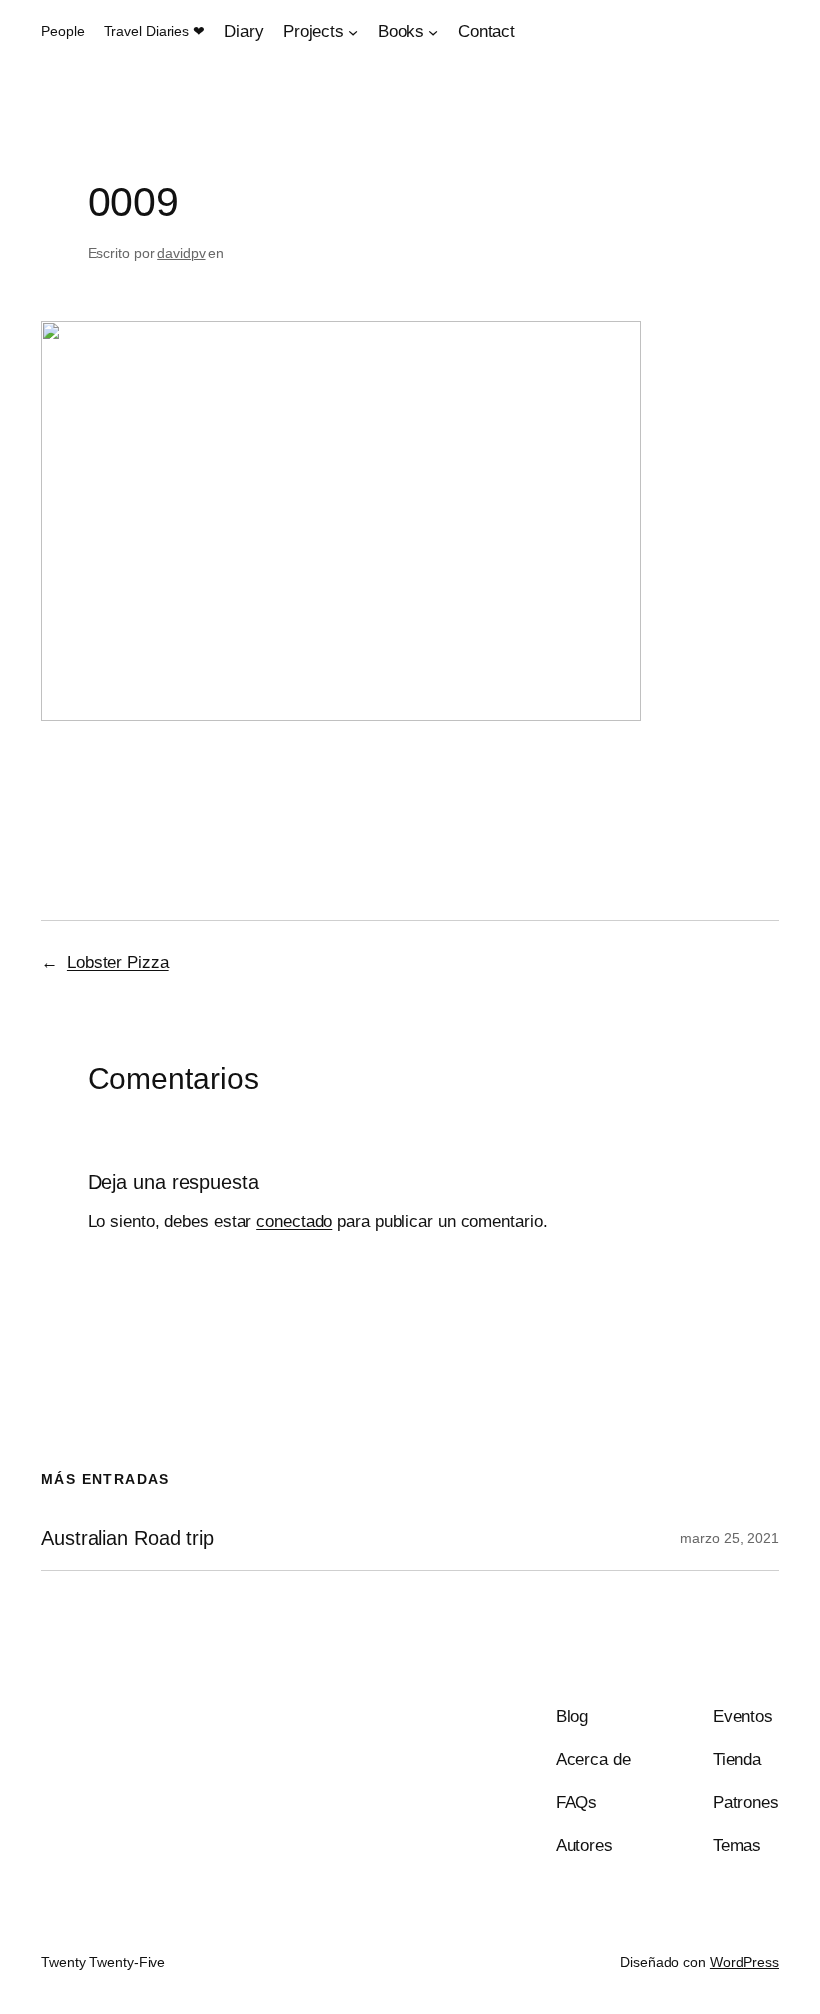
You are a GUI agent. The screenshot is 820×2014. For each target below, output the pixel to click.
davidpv (181, 253)
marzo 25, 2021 (729, 1538)
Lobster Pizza (118, 962)
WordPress (744, 1962)
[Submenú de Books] (433, 32)
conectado (294, 1221)
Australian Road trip (127, 1538)
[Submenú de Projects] (353, 32)
